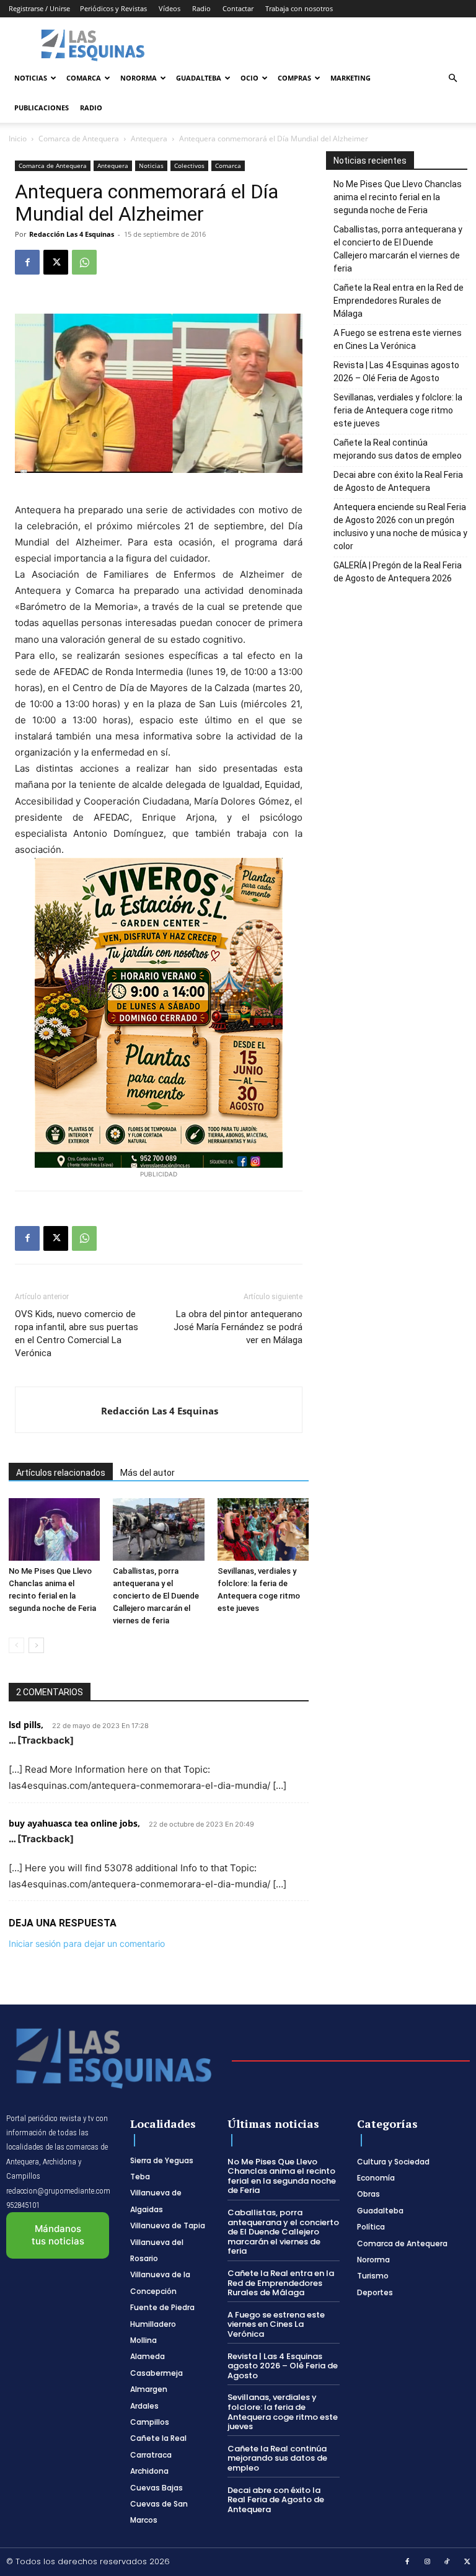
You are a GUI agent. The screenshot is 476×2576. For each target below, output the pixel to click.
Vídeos (170, 8)
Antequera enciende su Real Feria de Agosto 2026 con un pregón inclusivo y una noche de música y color (400, 527)
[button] (452, 78)
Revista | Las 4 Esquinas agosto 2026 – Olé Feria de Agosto (396, 372)
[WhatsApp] (84, 262)
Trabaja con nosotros (299, 8)
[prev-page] (16, 1645)
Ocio (249, 78)
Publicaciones (42, 108)
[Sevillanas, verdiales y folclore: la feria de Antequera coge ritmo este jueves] (263, 1529)
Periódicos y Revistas (113, 8)
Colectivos (189, 165)
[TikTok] (447, 2562)
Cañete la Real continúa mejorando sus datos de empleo (398, 449)
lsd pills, (26, 1725)
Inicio (18, 139)
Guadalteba (199, 78)
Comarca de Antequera (79, 139)
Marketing (350, 78)
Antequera (149, 139)
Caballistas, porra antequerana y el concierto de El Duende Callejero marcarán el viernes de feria (156, 1596)
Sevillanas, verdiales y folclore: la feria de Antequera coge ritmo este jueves (398, 410)
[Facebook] (27, 262)
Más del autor (148, 1473)
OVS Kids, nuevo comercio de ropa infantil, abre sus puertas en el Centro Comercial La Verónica (77, 1334)
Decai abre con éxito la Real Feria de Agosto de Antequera (398, 481)
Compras (294, 78)
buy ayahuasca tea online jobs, (74, 1823)
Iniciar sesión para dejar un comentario (87, 1943)
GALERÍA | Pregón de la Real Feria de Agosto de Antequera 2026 (398, 572)
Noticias (31, 78)
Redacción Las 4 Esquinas (72, 234)
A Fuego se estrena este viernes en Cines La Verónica (398, 339)
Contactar (238, 8)
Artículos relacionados (61, 1473)
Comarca (84, 78)
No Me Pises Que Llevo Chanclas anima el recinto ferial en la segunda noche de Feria (398, 197)
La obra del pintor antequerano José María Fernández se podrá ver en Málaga (238, 1327)
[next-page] (36, 1645)
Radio (201, 8)
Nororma (139, 78)
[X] (56, 262)
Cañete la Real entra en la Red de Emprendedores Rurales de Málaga (399, 301)
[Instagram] (428, 2562)
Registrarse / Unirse (39, 8)
